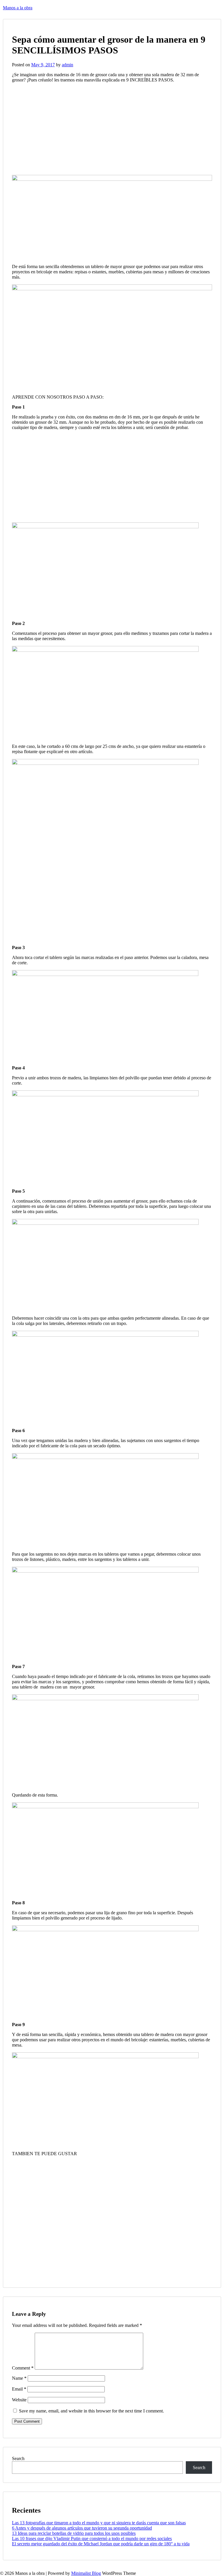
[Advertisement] (61, 128)
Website (19, 2400)
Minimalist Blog (86, 2573)
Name (19, 2378)
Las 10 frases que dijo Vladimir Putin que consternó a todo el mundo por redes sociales (92, 2538)
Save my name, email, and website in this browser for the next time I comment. (91, 2411)
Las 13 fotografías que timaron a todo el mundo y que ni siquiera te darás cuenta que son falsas (99, 2523)
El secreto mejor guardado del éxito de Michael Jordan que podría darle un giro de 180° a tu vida (101, 2544)
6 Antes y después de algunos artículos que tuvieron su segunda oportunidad (82, 2528)
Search (18, 2458)
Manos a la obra (18, 8)
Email (19, 2389)
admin (68, 65)
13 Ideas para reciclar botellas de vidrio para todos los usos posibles (74, 2533)
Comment (23, 2368)
